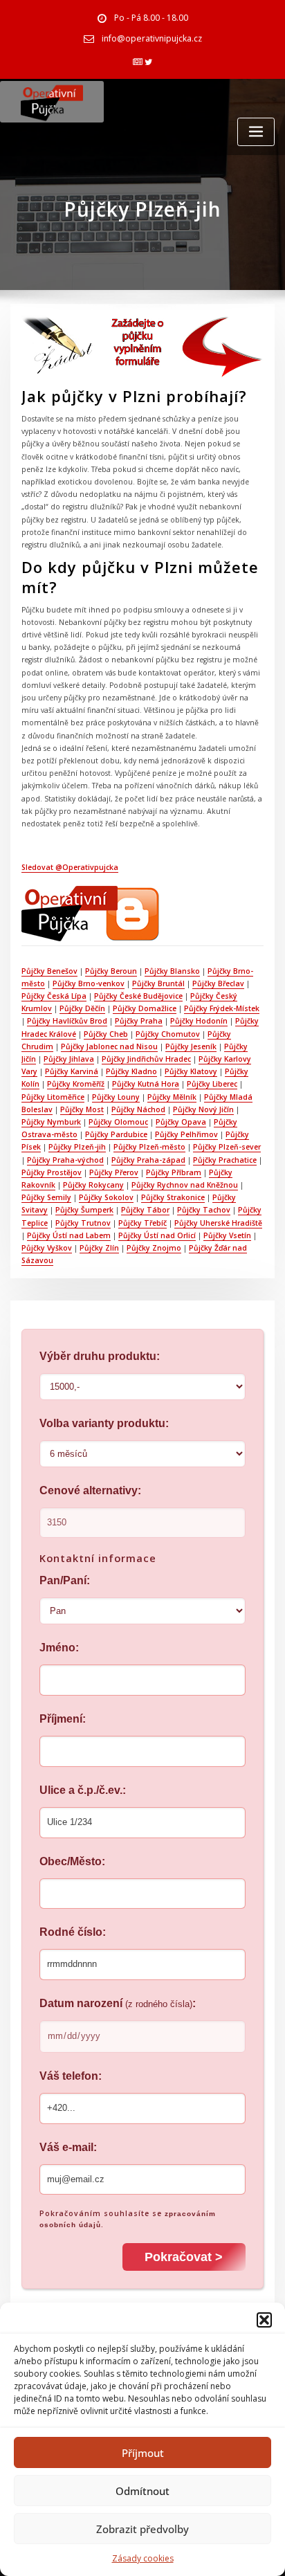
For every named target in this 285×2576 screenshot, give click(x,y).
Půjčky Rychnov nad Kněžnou (185, 1185)
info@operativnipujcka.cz (152, 38)
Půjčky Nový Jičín (203, 1109)
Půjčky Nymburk (51, 1122)
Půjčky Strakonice (173, 1197)
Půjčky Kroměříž (76, 1084)
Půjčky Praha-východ (65, 1160)
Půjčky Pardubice (116, 1134)
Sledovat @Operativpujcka (70, 867)
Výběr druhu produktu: (100, 1356)
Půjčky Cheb (106, 1034)
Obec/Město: (72, 1861)
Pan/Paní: (65, 1580)
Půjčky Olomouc (118, 1122)
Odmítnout (142, 2491)
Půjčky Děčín (82, 1008)
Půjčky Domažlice (145, 1008)
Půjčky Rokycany (93, 1185)
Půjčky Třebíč (142, 1223)
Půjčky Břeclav (218, 983)
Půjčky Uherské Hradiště (218, 1223)
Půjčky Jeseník (191, 1046)
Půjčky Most (82, 1109)
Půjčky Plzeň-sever (227, 1147)
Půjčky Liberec (212, 1084)
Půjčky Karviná (72, 1071)
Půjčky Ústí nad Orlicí (157, 1235)
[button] (264, 2320)
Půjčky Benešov (49, 971)
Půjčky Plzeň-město (149, 1147)
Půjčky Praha (139, 1021)
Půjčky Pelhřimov (186, 1134)
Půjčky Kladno (131, 1071)
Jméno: (59, 1648)
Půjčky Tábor (145, 1210)
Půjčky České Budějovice (138, 996)
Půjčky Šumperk (84, 1210)
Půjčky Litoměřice (53, 1097)
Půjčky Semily (46, 1197)
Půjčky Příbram (174, 1172)
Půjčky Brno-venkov (89, 983)
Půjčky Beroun (111, 971)
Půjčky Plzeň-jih (77, 1147)
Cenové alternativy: (90, 1490)
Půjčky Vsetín (227, 1235)
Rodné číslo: (73, 1932)
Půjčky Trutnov (83, 1223)
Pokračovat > (184, 2257)
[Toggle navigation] (256, 132)
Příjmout (143, 2453)
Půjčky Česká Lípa (54, 996)
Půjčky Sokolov (106, 1197)
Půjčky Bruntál (158, 983)
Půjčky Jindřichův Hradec (146, 1059)
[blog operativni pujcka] (91, 913)
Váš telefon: (71, 2076)
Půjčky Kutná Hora (146, 1084)
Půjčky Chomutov (168, 1034)
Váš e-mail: (68, 2147)
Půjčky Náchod (138, 1109)
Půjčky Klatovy (191, 1071)
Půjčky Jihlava (69, 1059)
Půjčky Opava (181, 1122)
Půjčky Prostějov (52, 1172)
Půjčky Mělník (172, 1097)
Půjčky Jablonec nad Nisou (109, 1046)
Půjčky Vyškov (47, 1248)
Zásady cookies (143, 2558)
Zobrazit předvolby (142, 2529)
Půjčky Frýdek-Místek (222, 1008)
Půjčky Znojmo (154, 1248)
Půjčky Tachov (204, 1210)
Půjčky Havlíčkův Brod (67, 1021)
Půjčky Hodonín (199, 1021)
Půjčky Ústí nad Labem (69, 1235)
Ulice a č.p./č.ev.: (83, 1790)
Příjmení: (63, 1719)
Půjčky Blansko (172, 971)
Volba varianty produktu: (104, 1423)
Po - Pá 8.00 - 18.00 (151, 18)
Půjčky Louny (116, 1097)
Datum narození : (118, 2003)
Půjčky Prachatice (225, 1160)
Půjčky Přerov (114, 1172)
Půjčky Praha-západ (148, 1160)
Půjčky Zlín (99, 1248)
